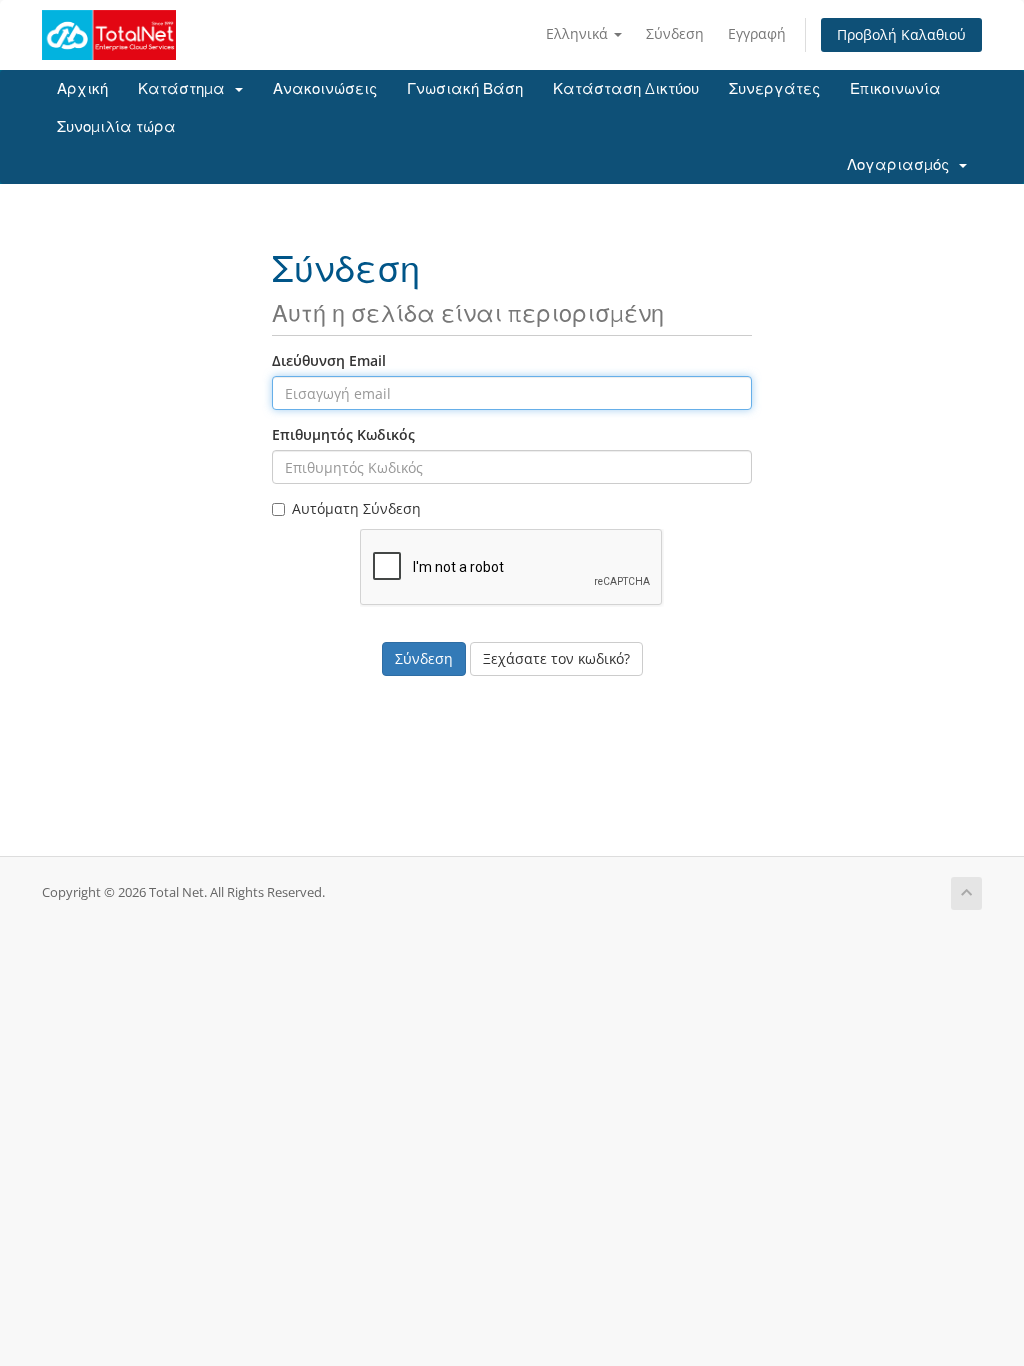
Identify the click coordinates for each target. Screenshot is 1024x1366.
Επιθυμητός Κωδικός (343, 434)
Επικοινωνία (895, 89)
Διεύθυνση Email (329, 360)
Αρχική (82, 89)
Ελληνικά (579, 33)
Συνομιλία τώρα (116, 127)
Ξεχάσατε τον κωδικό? (556, 658)
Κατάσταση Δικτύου (626, 89)
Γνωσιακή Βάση (465, 89)
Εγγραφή (757, 33)
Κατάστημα (185, 89)
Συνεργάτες (774, 89)
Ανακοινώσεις (325, 89)
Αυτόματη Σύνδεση (356, 508)
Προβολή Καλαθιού (901, 34)
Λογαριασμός (902, 165)
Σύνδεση (675, 33)
